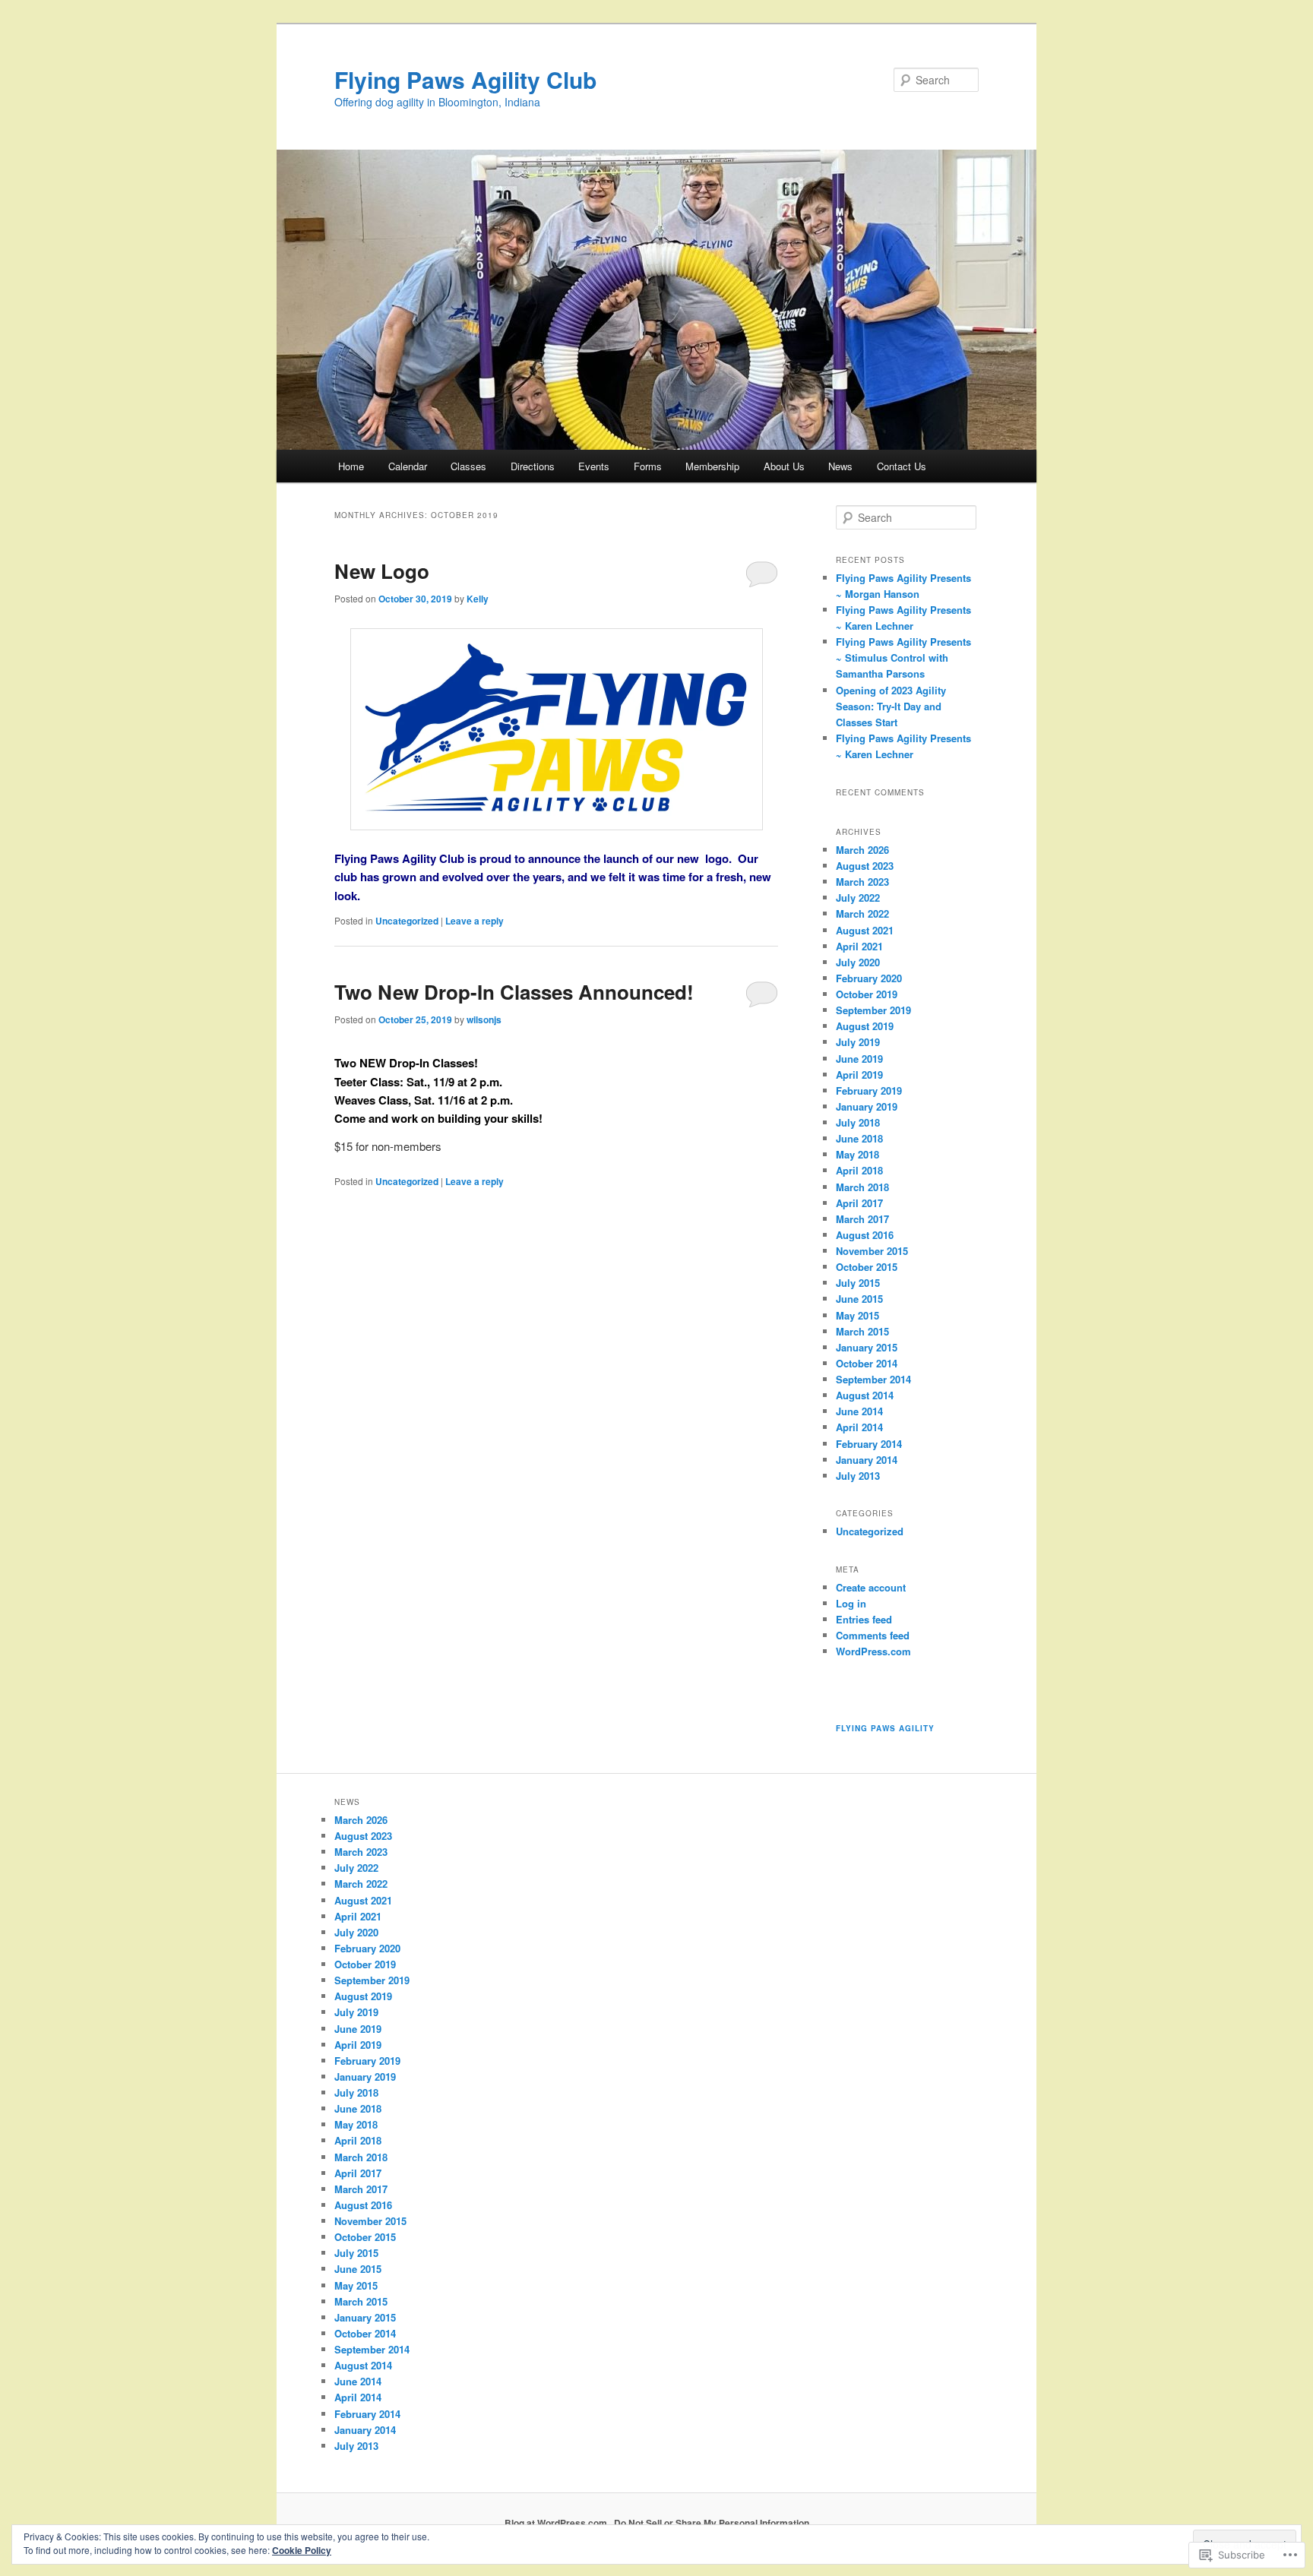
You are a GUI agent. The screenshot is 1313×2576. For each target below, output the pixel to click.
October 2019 (867, 994)
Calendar (408, 466)
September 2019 (873, 1010)
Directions (533, 466)
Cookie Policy (302, 2550)
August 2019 (865, 1026)
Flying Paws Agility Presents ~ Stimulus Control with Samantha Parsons (903, 657)
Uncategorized (407, 921)
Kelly (478, 599)
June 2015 (859, 1299)
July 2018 (858, 1122)
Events (594, 466)
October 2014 (867, 1363)
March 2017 (862, 1219)
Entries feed (864, 1619)
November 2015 (872, 1251)
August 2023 (865, 866)
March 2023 (862, 882)
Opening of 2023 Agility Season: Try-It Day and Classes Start (891, 706)
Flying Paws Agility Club (465, 79)
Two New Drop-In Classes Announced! (514, 992)
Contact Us (902, 466)
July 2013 (858, 1476)
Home (351, 466)
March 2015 (862, 1331)
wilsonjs (484, 1019)
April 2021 (859, 946)
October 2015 (867, 1267)
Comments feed (873, 1635)
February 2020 (869, 978)
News (840, 466)
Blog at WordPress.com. (557, 2523)
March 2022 (862, 913)
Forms (648, 466)
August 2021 (865, 930)
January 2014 (867, 1460)
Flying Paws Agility (885, 1728)
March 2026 (862, 850)
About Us (784, 466)
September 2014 (873, 1379)
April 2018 (859, 1170)
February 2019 (869, 1090)
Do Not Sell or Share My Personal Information (712, 2523)
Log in (851, 1603)
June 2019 (859, 1059)
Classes (468, 466)
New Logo (382, 571)
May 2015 (857, 1315)
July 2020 (858, 962)
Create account (871, 1587)
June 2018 (859, 1138)
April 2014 (859, 1427)
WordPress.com (873, 1651)
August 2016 (865, 1235)
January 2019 (867, 1106)
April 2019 (859, 1075)
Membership (712, 466)
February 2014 (869, 1444)
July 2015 (858, 1283)
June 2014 (859, 1411)
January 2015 (867, 1347)
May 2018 (857, 1154)
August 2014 (865, 1395)
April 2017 (859, 1203)
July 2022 (858, 898)
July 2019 (858, 1042)
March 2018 (862, 1187)
